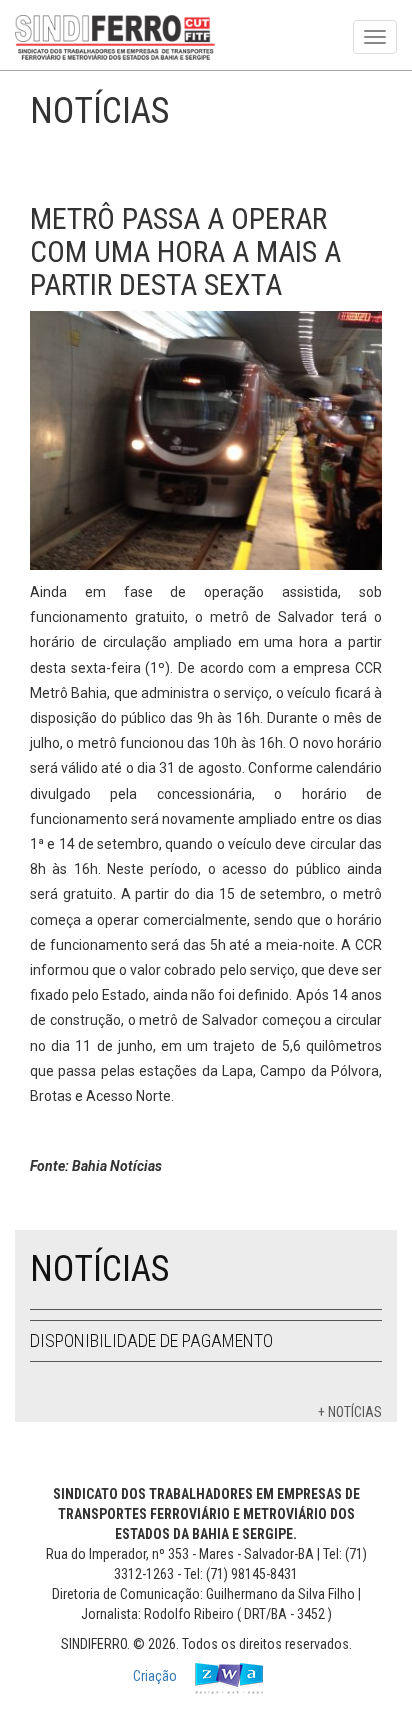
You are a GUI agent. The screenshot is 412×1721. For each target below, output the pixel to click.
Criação (156, 1676)
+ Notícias (350, 1412)
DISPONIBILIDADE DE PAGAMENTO (151, 1340)
